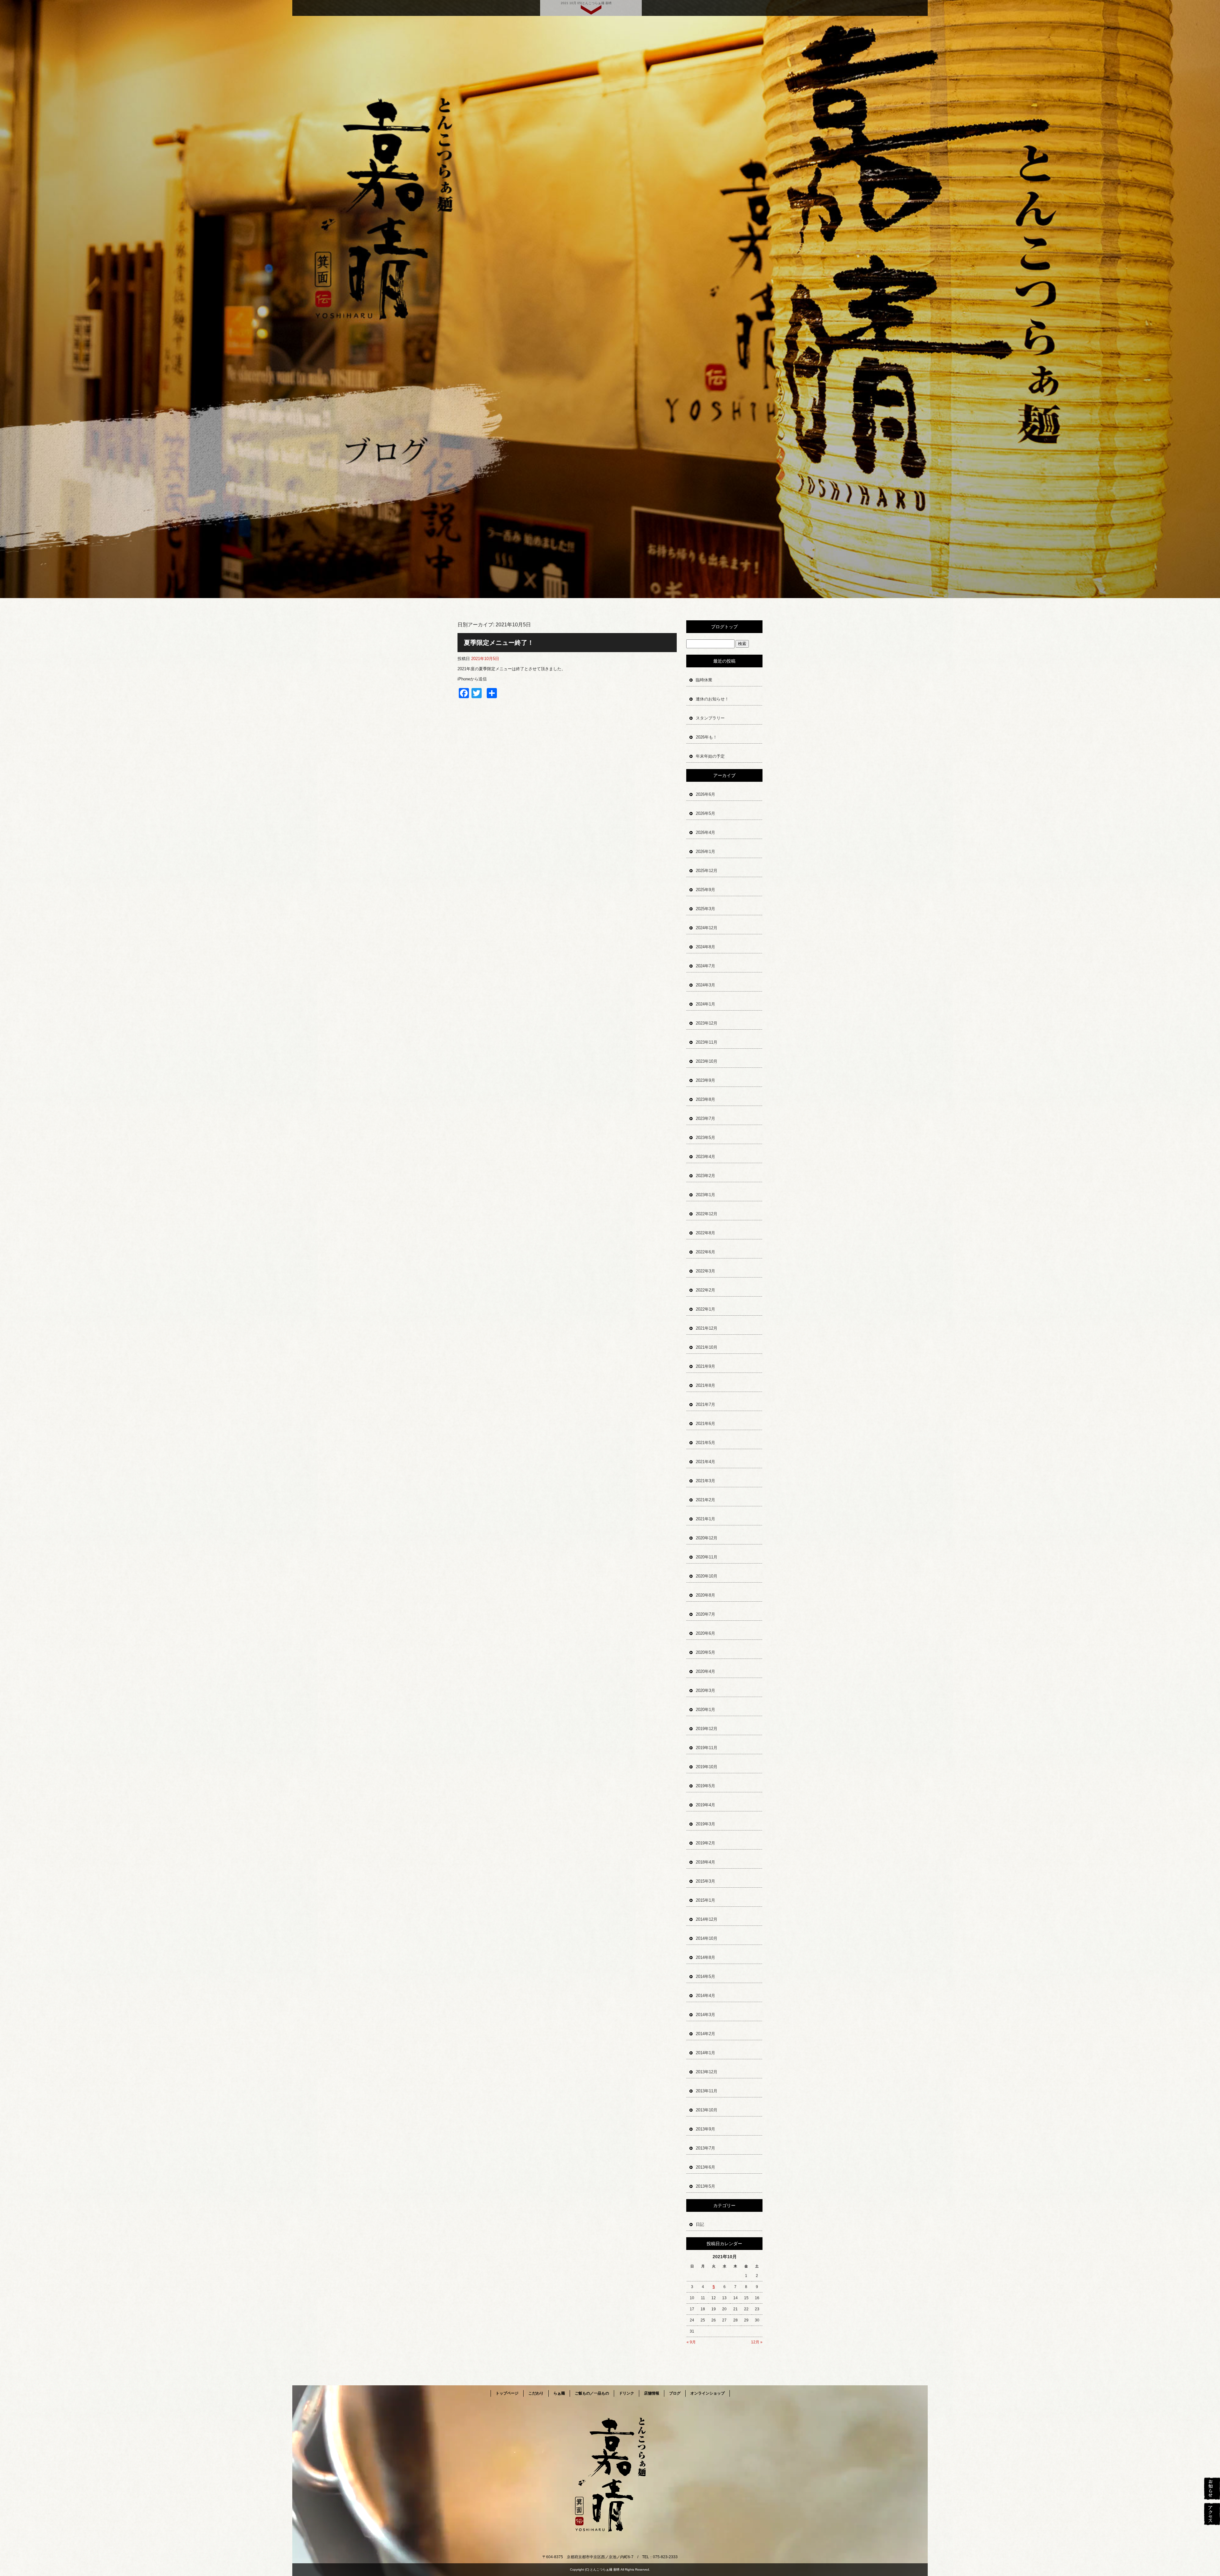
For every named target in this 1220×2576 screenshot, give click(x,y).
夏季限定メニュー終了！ (499, 643)
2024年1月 (705, 1004)
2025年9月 (705, 890)
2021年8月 (705, 1385)
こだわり (536, 2393)
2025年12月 (707, 871)
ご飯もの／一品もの (592, 2393)
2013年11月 (707, 2091)
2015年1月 (705, 1900)
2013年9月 (705, 2129)
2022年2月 (705, 1290)
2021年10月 (707, 1347)
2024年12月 (707, 928)
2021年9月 (705, 1366)
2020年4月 (705, 1671)
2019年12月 (707, 1729)
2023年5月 (705, 1138)
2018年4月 (705, 1862)
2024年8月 (705, 947)
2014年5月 (705, 1976)
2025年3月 (705, 909)
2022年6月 (705, 1252)
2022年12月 (707, 1214)
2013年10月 (707, 2110)
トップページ (507, 2393)
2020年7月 (705, 1614)
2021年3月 (705, 1481)
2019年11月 (707, 1748)
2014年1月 (705, 2053)
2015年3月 (705, 1881)
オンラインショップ (708, 2393)
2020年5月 (705, 1652)
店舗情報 (652, 2393)
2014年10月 (707, 1938)
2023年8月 (705, 1099)
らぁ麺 (559, 2393)
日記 (700, 2224)
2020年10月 (707, 1576)
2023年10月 (707, 1061)
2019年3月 (705, 1824)
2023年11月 (707, 1042)
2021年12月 (707, 1328)
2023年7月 (705, 1118)
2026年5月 (705, 813)
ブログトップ (724, 627)
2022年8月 (705, 1233)
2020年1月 (705, 1710)
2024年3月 (705, 985)
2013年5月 (705, 2186)
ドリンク (627, 2393)
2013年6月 (705, 2167)
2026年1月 (705, 852)
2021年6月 (705, 1424)
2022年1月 (705, 1309)
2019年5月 (705, 1786)
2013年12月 (707, 2072)
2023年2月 (705, 1176)
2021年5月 (705, 1443)
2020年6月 (705, 1633)
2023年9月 (705, 1080)
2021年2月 (705, 1500)
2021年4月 (705, 1462)
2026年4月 (705, 832)
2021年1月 (705, 1519)
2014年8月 (705, 1957)
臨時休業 (704, 680)
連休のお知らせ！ (712, 699)
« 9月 (691, 2342)
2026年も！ (706, 737)
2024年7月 (705, 966)
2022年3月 (705, 1271)
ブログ (675, 2393)
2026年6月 (705, 794)
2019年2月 (705, 1843)
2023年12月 (707, 1023)
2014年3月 (705, 2015)
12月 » (757, 2342)
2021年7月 (705, 1404)
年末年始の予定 (710, 756)
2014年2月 (705, 2034)
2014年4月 (705, 1996)
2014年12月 (707, 1919)
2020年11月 (707, 1557)
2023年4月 (705, 1157)
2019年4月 (705, 1805)
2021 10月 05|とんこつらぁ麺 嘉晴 (586, 3)
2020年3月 (705, 1690)
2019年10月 (707, 1767)
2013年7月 (705, 2148)
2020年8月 (705, 1595)
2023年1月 (705, 1195)
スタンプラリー (710, 718)
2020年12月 (707, 1538)
